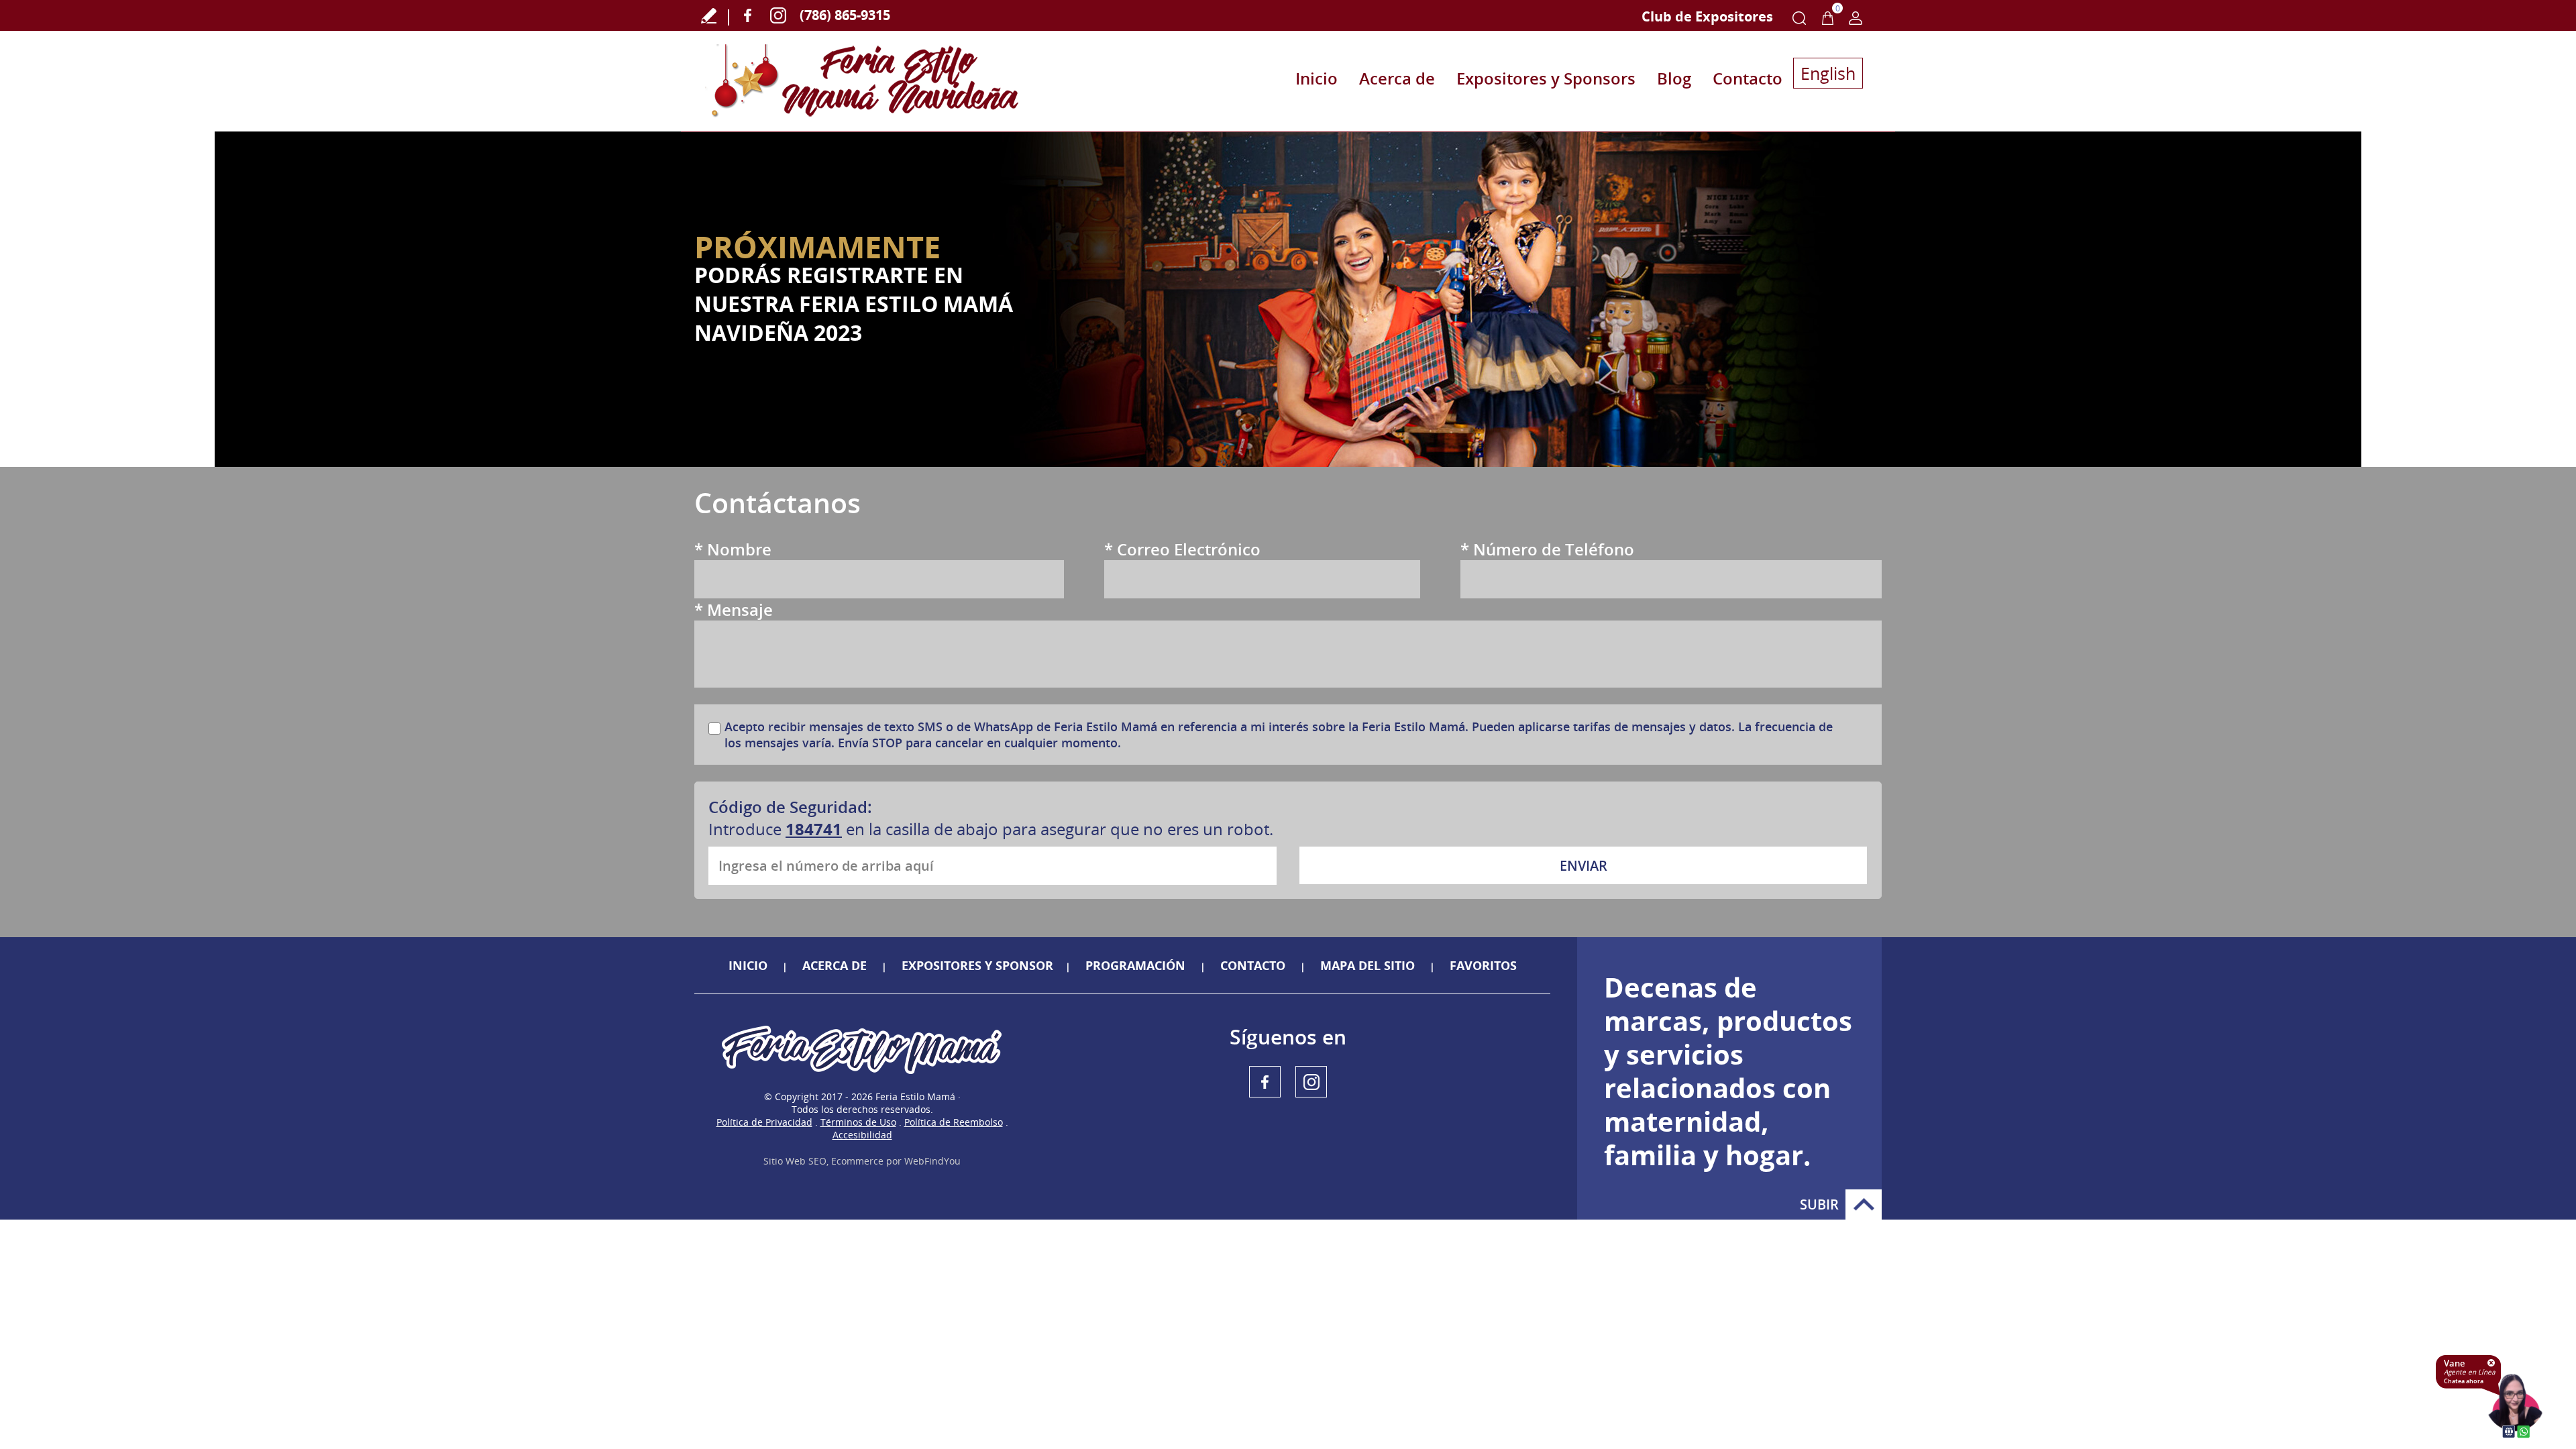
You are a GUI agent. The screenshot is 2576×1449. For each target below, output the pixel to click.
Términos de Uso (858, 1122)
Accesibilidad (862, 1135)
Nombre (733, 549)
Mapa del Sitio (1367, 965)
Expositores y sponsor (977, 965)
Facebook (748, 15)
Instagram (778, 15)
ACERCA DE (835, 965)
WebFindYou (932, 1161)
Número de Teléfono (1547, 549)
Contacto (1748, 78)
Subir (1864, 1204)
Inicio (1317, 78)
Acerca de (1397, 78)
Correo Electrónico (1182, 549)
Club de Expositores (1707, 16)
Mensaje (734, 609)
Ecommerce (857, 1161)
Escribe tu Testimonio (709, 15)
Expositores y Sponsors (1546, 78)
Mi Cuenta (1856, 18)
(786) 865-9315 (845, 15)
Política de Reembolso (954, 1122)
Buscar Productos (1799, 18)
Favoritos (1483, 965)
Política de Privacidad (764, 1122)
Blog (1674, 78)
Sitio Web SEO (795, 1161)
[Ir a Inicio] (862, 81)
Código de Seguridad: (790, 807)
